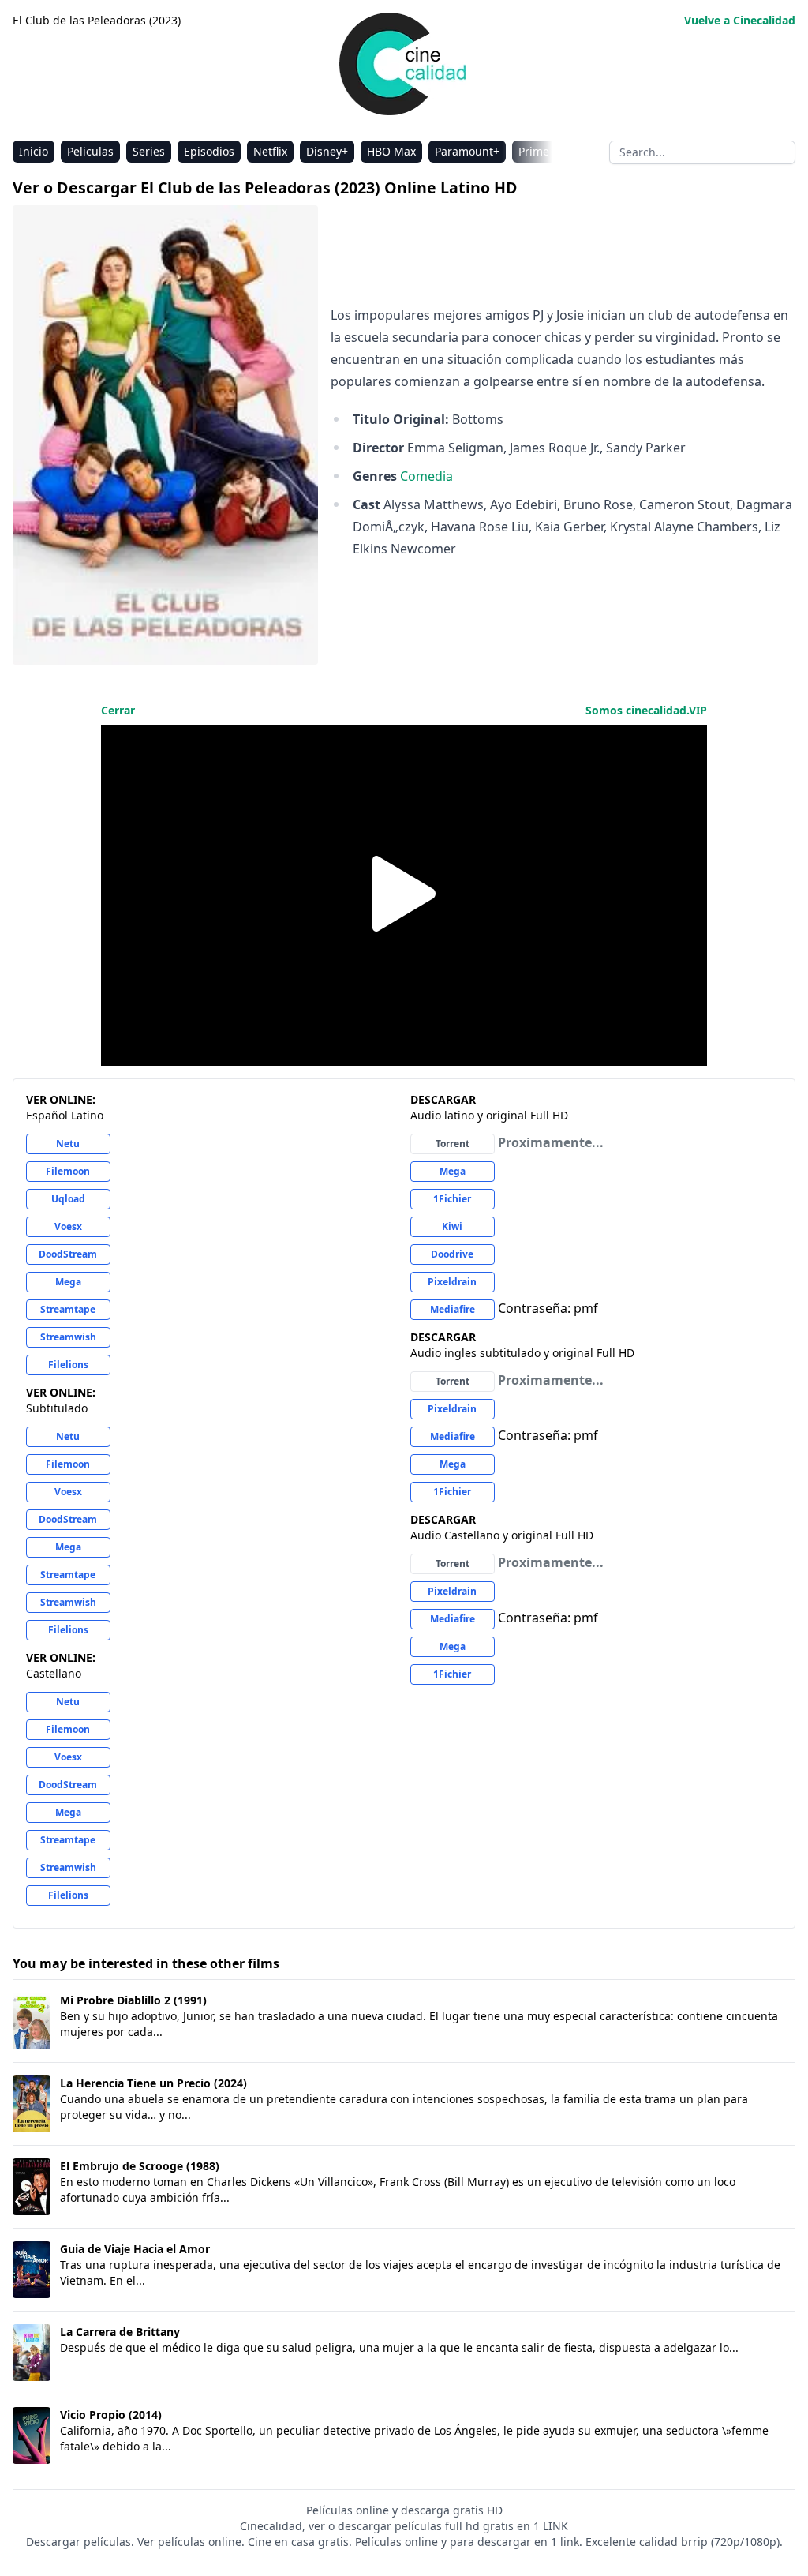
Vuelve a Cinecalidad (740, 20)
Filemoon (68, 1171)
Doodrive (452, 1254)
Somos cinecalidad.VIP (646, 710)
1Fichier (452, 1199)
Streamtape (68, 1309)
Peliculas (90, 151)
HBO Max (391, 151)
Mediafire (453, 1309)
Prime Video (550, 151)
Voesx (68, 1226)
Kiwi (452, 1226)
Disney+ (327, 151)
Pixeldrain (452, 1282)
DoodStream (68, 1254)
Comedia (426, 476)
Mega (68, 1282)
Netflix (270, 151)
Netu (68, 1144)
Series (149, 151)
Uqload (68, 1199)
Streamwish (68, 1337)
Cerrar (118, 710)
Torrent (453, 1144)
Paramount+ (467, 151)
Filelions (68, 1365)
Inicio (34, 151)
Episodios (209, 151)
